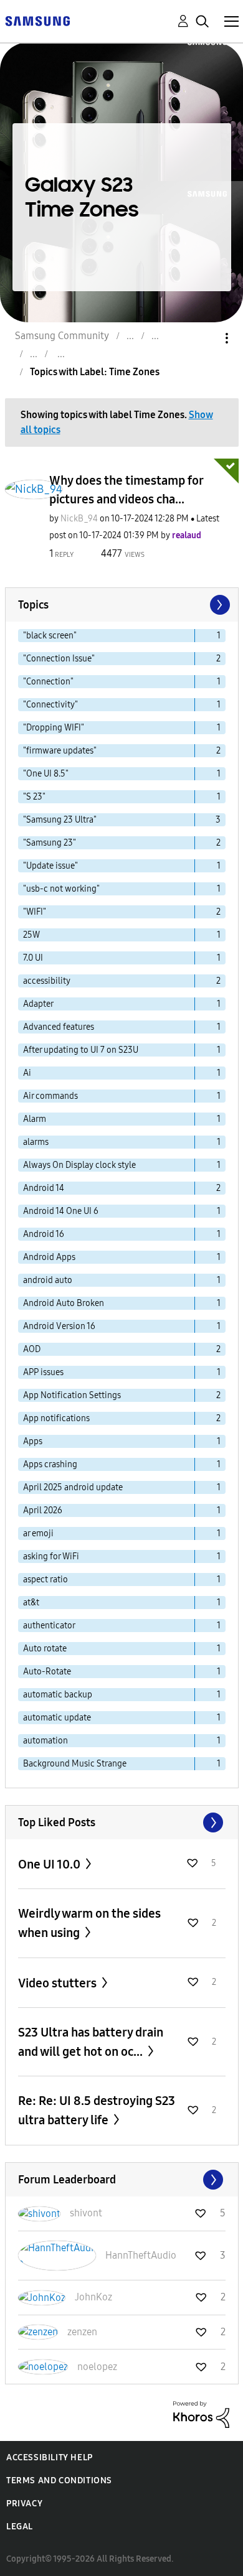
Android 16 (44, 1234)
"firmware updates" (60, 751)
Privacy (24, 2504)
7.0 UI (33, 958)
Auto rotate (45, 1649)
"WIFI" (35, 912)
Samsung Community (62, 336)
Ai (27, 1073)
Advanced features (59, 1027)
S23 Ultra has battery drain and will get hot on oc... (91, 2042)
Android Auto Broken (64, 1303)
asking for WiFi (51, 1556)
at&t (31, 1603)
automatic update (57, 1718)
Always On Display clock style (79, 1165)
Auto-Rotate (47, 1672)
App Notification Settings (72, 1395)
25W (31, 935)
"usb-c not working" (61, 889)
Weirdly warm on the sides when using (89, 1923)
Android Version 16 (59, 1326)
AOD (32, 1349)
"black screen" (50, 636)
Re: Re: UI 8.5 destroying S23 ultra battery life (97, 2110)
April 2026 (43, 1510)
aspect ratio (45, 1580)
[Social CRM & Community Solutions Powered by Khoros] (201, 2414)
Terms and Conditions (59, 2480)
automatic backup (58, 1695)
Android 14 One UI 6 (61, 1211)
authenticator (49, 1626)
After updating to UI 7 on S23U (81, 1050)
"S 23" (34, 797)
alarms (36, 1142)
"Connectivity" (50, 705)
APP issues (43, 1372)
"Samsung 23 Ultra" (60, 820)
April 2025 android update (73, 1487)
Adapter (38, 1004)
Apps (33, 1441)
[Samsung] (37, 20)
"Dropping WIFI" (54, 728)
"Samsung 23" (50, 843)
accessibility (47, 981)
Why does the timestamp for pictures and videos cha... (126, 490)
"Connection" (48, 682)
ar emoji (38, 1533)
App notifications (56, 1418)
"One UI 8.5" (46, 774)
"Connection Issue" (59, 659)
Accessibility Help (50, 2457)
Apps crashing (50, 1464)
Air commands (50, 1096)
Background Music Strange (75, 1764)
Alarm (35, 1119)
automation (45, 1741)
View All (122, 1822)
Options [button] (206, 338)
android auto (48, 1280)
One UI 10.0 (50, 1864)
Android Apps (49, 1257)
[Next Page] (219, 605)
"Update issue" (50, 866)
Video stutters (59, 1983)
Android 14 (44, 1188)
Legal (20, 2527)
